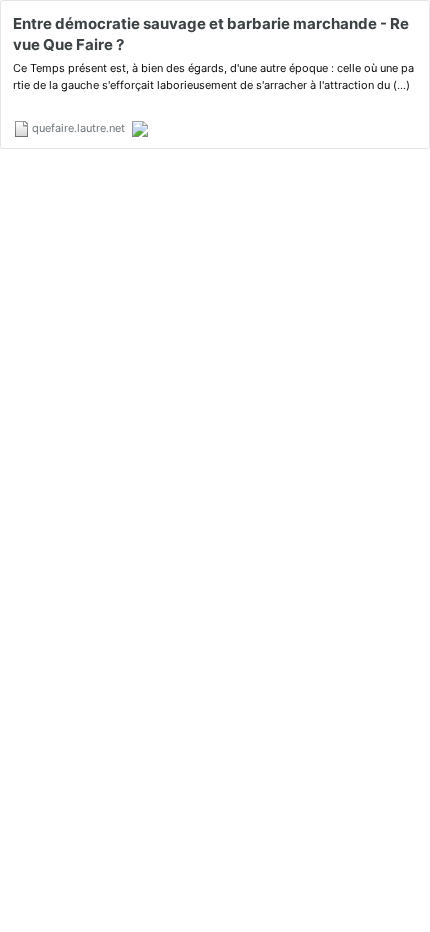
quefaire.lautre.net (77, 128)
